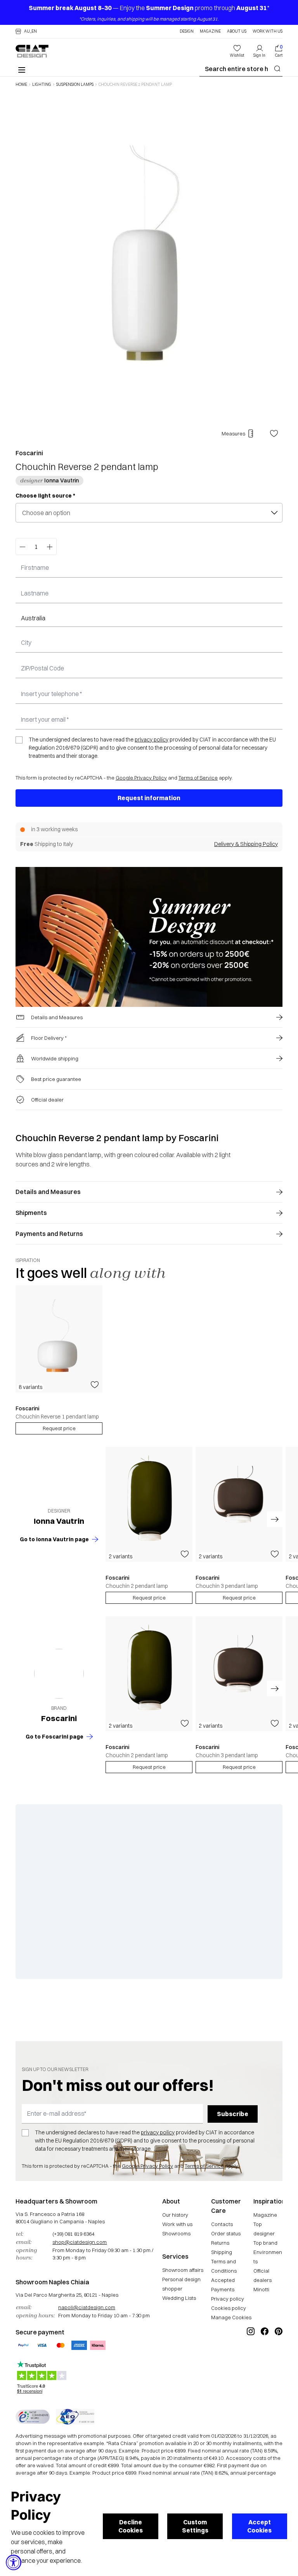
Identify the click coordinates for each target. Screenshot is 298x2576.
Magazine (210, 31)
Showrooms (176, 2233)
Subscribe (233, 2114)
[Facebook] (265, 2357)
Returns (220, 2243)
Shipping (222, 2252)
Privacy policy (228, 2299)
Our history (175, 2215)
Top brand (265, 2243)
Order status (226, 2233)
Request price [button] (149, 1598)
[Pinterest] (279, 2357)
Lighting (42, 85)
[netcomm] (33, 2417)
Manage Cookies (231, 2317)
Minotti (261, 2289)
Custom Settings (195, 2526)
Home (21, 85)
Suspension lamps (75, 85)
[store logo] (32, 51)
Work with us (177, 2224)
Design (187, 31)
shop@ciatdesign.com (80, 2242)
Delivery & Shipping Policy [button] (246, 844)
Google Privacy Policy (141, 778)
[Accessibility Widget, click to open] (14, 2562)
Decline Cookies (131, 2526)
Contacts (222, 2224)
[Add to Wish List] (274, 433)
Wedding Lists (179, 2298)
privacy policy (152, 740)
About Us (237, 31)
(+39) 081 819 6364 (73, 2234)
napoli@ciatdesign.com (87, 2307)
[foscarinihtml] (59, 1674)
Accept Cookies (259, 2526)
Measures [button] (233, 433)
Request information (149, 798)
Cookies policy (229, 2308)
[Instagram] (251, 2357)
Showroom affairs (183, 2270)
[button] (26, 31)
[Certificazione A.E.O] (75, 2417)
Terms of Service (198, 778)
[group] (59, 1360)
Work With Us (268, 31)
